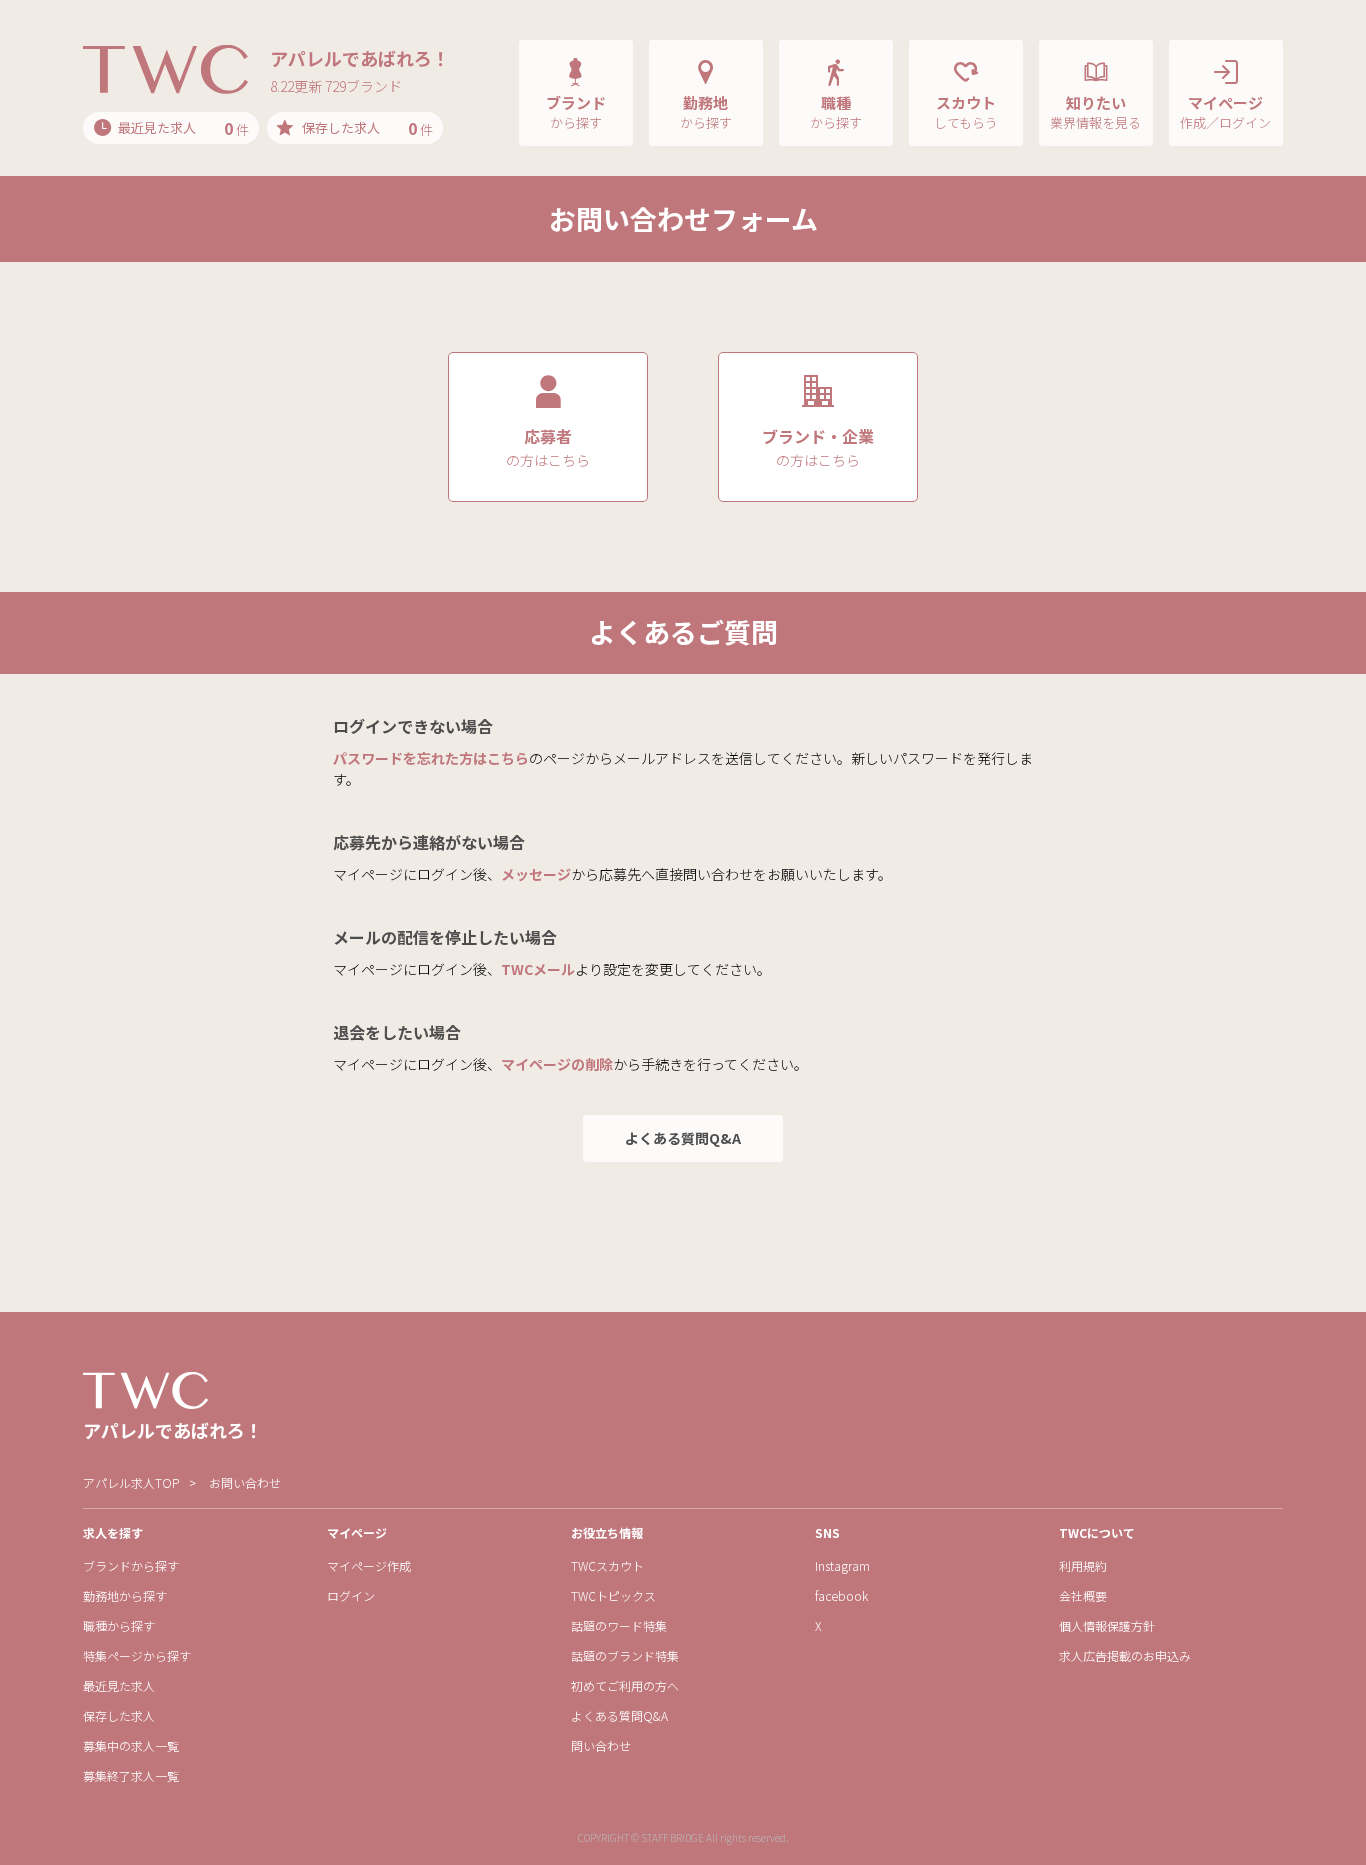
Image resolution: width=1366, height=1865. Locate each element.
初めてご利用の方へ (625, 1685)
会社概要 (1083, 1595)
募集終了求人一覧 (131, 1775)
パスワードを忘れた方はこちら (431, 758)
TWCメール (538, 969)
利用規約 (1083, 1565)
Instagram (842, 1565)
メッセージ (536, 874)
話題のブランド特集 (625, 1655)
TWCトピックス (613, 1595)
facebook (841, 1595)
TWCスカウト (607, 1565)
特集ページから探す (137, 1655)
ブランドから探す (131, 1565)
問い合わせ (601, 1745)
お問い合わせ (245, 1482)
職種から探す (119, 1625)
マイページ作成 (369, 1565)
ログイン (351, 1595)
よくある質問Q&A (683, 1138)
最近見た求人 (119, 1685)
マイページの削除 (557, 1064)
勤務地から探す (125, 1595)
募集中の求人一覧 (131, 1745)
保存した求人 (119, 1715)
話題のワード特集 (619, 1625)
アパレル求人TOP (131, 1482)
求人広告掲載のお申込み (1125, 1655)
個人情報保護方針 (1107, 1625)
